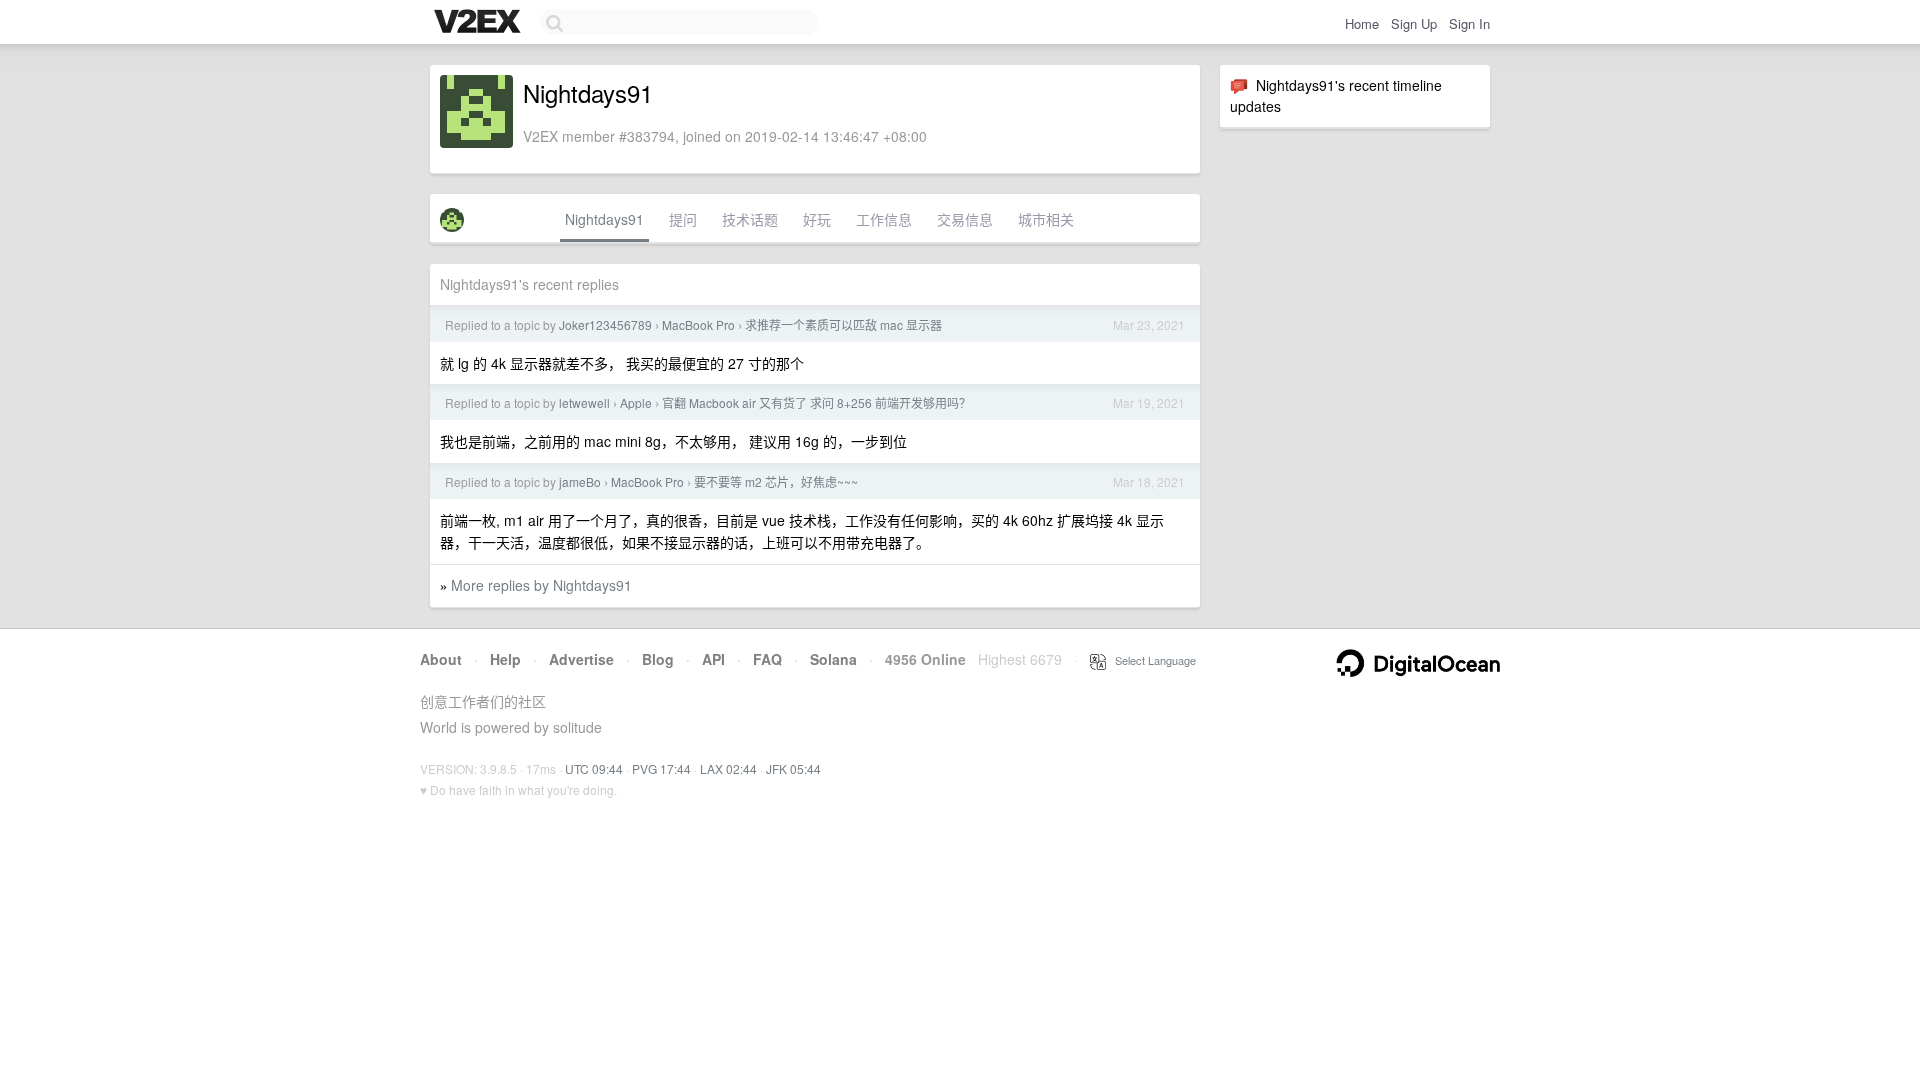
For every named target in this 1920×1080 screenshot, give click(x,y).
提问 (683, 219)
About (441, 659)
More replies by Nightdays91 (541, 585)
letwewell (584, 402)
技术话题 (750, 219)
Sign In (1469, 23)
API (713, 659)
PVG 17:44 (661, 768)
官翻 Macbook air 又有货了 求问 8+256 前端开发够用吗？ (816, 402)
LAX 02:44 (728, 768)
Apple (636, 402)
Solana (833, 659)
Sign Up (1414, 23)
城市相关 (1046, 219)
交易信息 (965, 219)
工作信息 (884, 219)
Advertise (581, 659)
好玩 (817, 219)
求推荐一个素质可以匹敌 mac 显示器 (843, 324)
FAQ (767, 659)
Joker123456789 (605, 324)
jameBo (580, 481)
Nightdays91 (604, 219)
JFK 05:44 (793, 768)
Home (1362, 23)
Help (505, 659)
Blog (658, 659)
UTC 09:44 (594, 768)
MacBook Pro (698, 324)
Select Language (1151, 660)
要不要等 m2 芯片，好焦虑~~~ (776, 481)
